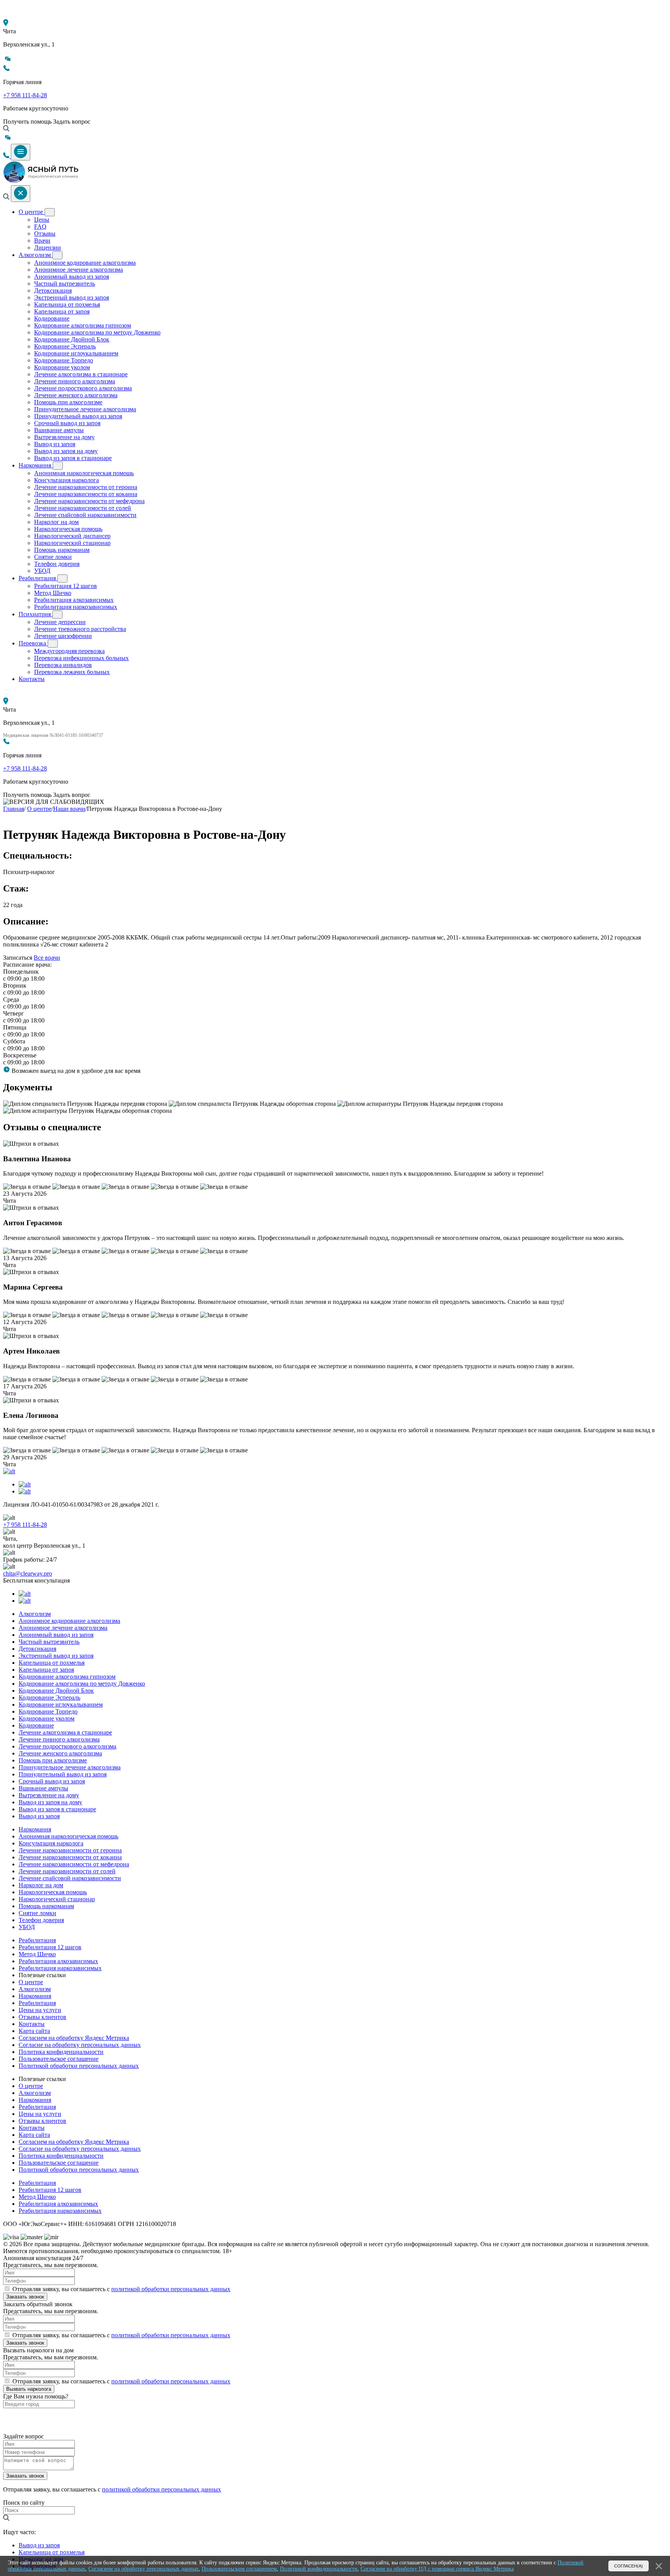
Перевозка (33, 643)
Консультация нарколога (66, 480)
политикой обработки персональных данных (171, 2289)
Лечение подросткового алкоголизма (83, 388)
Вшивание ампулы (59, 430)
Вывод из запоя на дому (66, 451)
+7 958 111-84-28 (25, 95)
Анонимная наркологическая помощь (84, 473)
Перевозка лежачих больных (72, 672)
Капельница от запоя (62, 311)
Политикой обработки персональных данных (79, 2066)
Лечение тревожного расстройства (80, 629)
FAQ (40, 227)
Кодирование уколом (62, 367)
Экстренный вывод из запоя (72, 297)
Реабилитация (38, 578)
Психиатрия (35, 614)
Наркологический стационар (72, 543)
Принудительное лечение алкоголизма (85, 409)
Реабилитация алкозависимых (74, 600)
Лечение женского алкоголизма (76, 395)
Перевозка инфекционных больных (81, 658)
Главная (14, 809)
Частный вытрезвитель (65, 284)
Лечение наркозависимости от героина (86, 487)
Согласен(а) (629, 2566)
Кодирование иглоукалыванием (76, 353)
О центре (32, 212)
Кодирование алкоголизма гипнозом (83, 325)
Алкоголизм (35, 255)
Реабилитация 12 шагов (66, 586)
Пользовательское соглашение (59, 2059)
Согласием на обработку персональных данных (143, 2569)
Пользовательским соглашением (239, 2569)
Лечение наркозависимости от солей (83, 508)
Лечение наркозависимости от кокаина (86, 494)
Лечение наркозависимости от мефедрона (89, 501)
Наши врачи (69, 809)
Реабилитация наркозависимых (76, 607)
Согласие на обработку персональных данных (80, 2045)
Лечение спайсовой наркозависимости (85, 515)
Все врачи (47, 958)
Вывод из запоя (55, 444)
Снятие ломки (53, 557)
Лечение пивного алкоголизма (75, 381)
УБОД (42, 571)
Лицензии (47, 247)
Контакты (32, 679)
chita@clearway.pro (28, 1573)
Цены (42, 220)
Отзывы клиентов (42, 2017)
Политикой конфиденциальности (319, 2569)
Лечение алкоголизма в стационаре (81, 374)
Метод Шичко (53, 593)
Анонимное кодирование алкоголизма (85, 263)
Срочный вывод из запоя (67, 423)
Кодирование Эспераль (65, 346)
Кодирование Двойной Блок (72, 339)
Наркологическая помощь (68, 529)
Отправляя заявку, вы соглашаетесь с (121, 2289)
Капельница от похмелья (67, 304)
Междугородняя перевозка (69, 651)
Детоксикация (53, 291)
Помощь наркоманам (62, 550)
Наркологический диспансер (72, 536)
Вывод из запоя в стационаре (73, 458)
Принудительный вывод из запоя (78, 416)
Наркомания (36, 465)
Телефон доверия (57, 564)
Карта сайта (34, 2031)
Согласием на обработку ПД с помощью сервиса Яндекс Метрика (437, 2569)
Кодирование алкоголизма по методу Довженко (97, 332)
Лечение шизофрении (63, 636)
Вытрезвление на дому (64, 437)
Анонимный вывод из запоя (72, 277)
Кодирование (52, 318)
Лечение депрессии (60, 622)
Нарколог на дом (56, 522)
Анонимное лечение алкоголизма (79, 270)
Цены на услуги (40, 2010)
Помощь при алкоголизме (68, 402)
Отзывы (45, 234)
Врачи (42, 241)
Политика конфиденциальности (61, 2052)
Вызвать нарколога (29, 2389)
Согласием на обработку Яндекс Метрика (74, 2038)
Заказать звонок (25, 2297)
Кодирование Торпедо (64, 360)
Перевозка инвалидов (63, 665)
